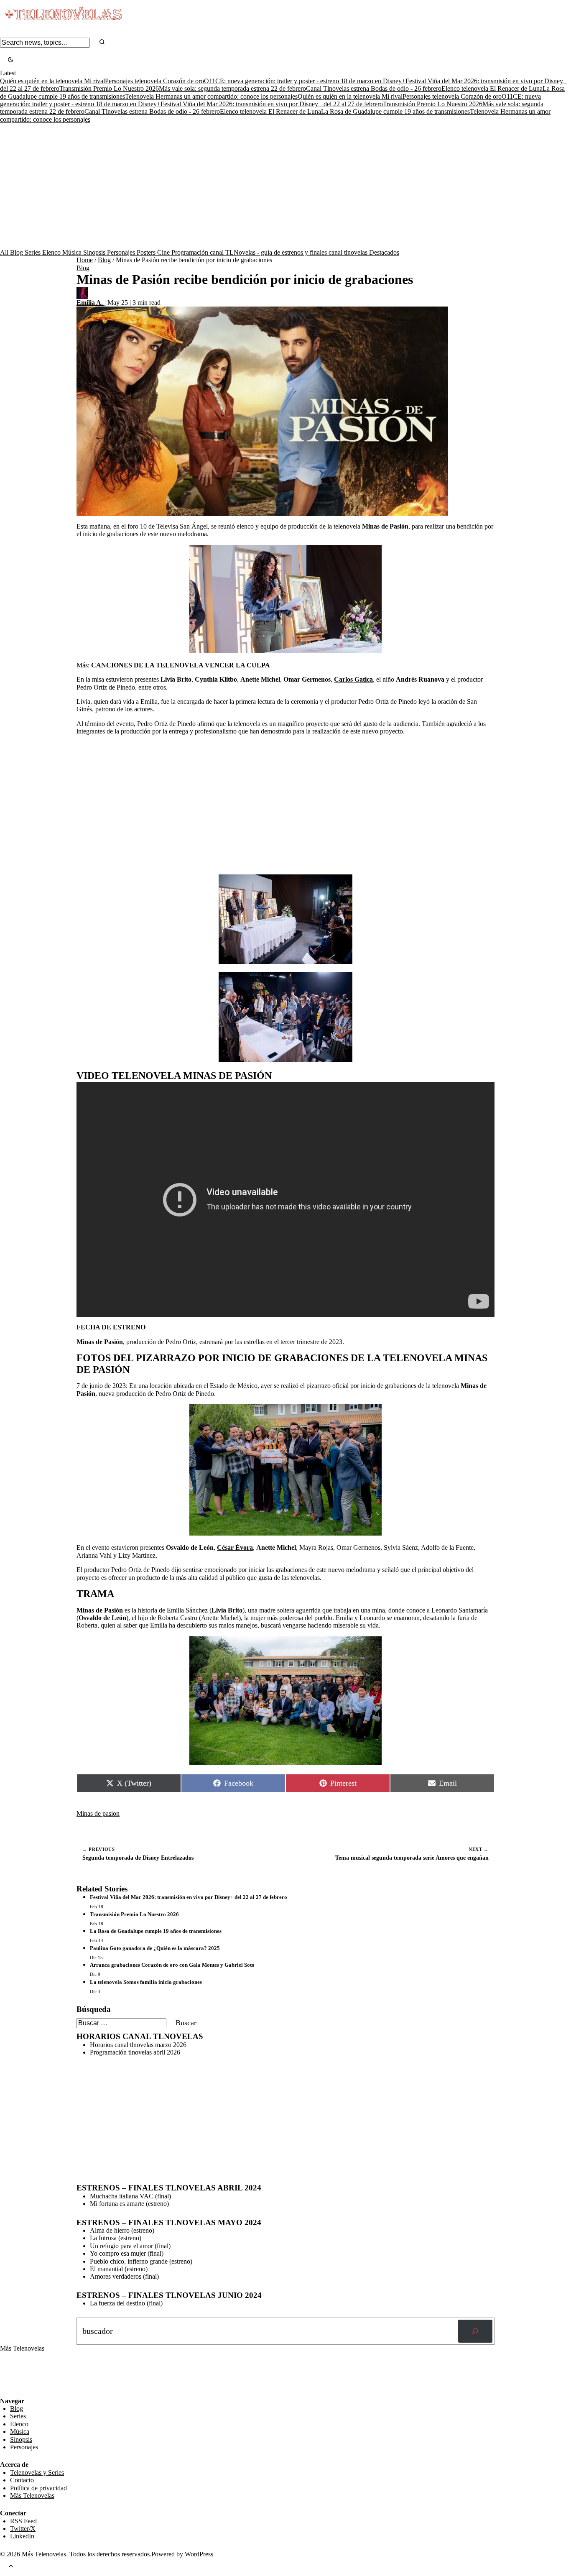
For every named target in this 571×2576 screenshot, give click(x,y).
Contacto (22, 2480)
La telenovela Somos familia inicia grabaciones (146, 1982)
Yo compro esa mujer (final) (127, 2253)
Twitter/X (23, 2529)
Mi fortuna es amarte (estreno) (129, 2204)
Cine (164, 252)
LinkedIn (22, 2536)
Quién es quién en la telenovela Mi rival (52, 81)
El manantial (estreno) (119, 2269)
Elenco (52, 252)
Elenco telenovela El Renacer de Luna (492, 88)
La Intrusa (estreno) (116, 2238)
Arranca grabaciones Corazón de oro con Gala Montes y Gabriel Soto (172, 1965)
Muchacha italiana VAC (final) (130, 2196)
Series (33, 252)
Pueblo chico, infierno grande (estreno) (141, 2261)
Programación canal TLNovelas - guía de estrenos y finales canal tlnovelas (270, 252)
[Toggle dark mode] (11, 60)
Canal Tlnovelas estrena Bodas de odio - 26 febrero (374, 88)
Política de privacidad (38, 2488)
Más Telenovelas (32, 2495)
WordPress (199, 2554)
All (5, 252)
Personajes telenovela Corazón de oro (154, 81)
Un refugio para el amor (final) (130, 2246)
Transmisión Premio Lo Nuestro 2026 (109, 88)
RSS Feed (18, 2374)
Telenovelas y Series (37, 2472)
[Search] (102, 42)
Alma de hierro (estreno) (122, 2230)
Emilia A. (90, 303)
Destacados (384, 252)
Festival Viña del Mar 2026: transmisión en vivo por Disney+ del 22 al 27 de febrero (272, 104)
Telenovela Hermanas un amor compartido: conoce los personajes (211, 96)
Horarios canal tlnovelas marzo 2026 (138, 2045)
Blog (17, 252)
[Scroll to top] (11, 2567)
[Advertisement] (285, 186)
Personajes (122, 252)
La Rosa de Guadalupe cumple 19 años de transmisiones (395, 111)
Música (73, 252)
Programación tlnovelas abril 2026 (135, 2052)
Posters (147, 252)
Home (85, 260)
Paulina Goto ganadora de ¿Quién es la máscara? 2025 (155, 1948)
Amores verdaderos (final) (124, 2276)
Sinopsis (95, 252)
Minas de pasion (98, 1813)
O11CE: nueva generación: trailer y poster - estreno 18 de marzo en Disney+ (305, 81)
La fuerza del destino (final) (126, 2303)
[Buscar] (475, 2331)
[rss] (6, 2391)
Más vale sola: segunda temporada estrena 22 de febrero (232, 88)
